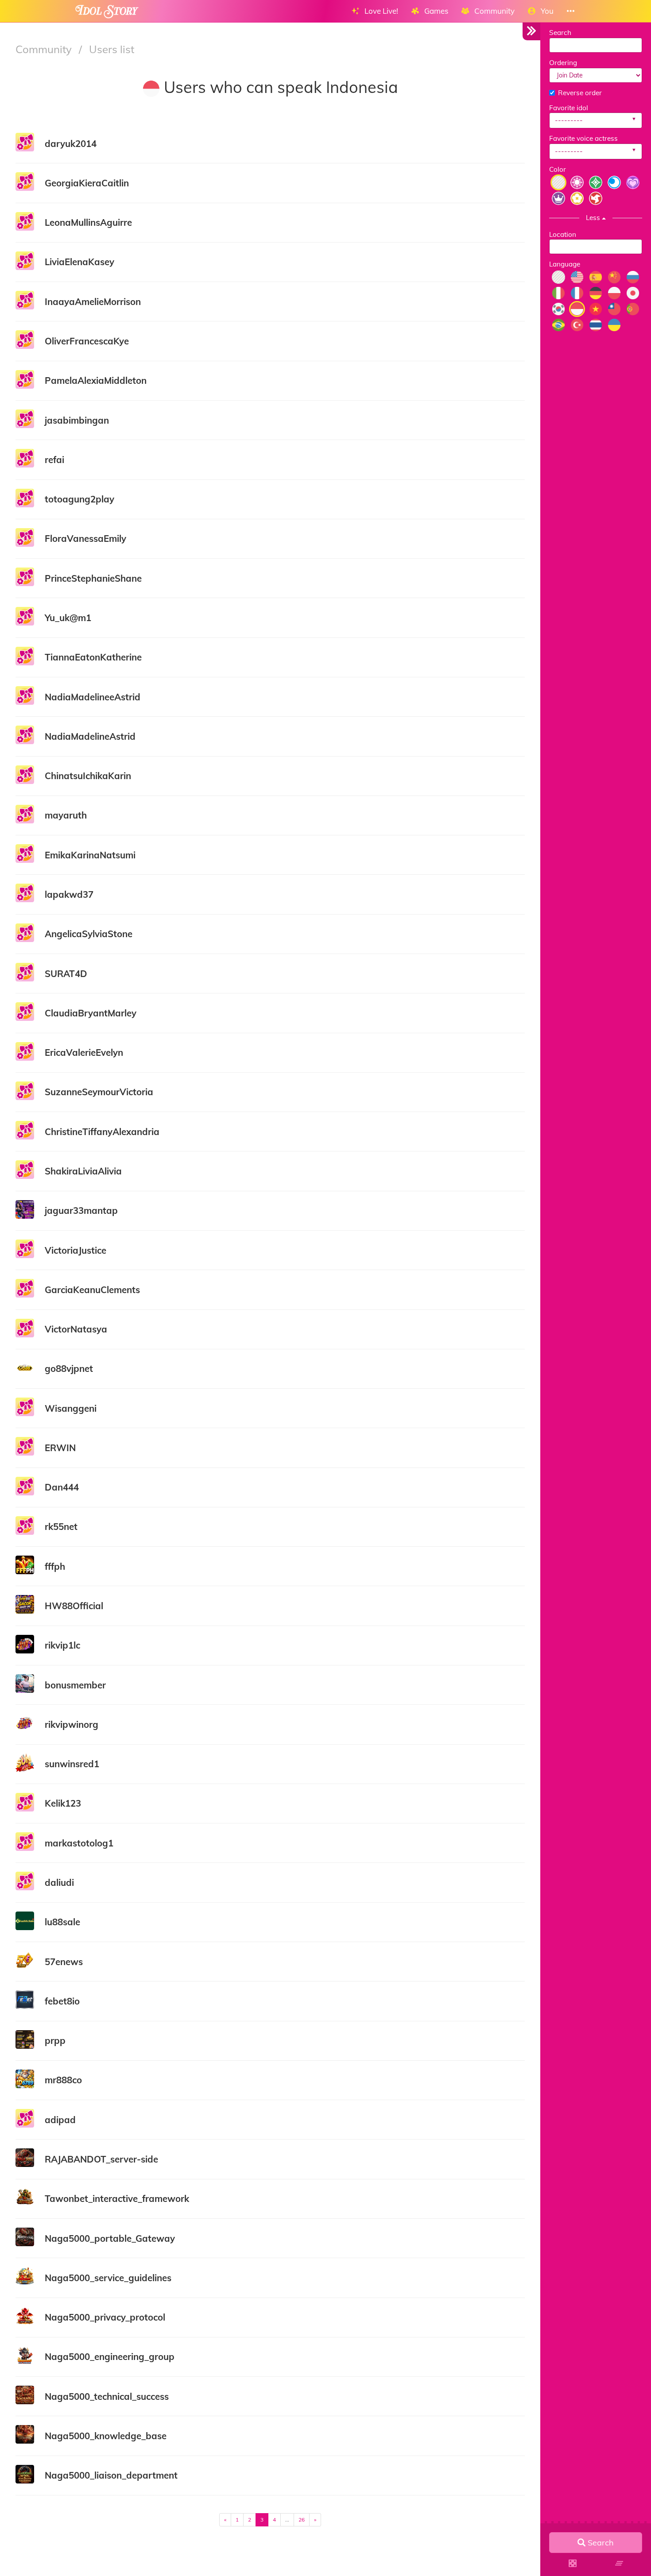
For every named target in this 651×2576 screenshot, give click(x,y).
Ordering (563, 63)
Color (558, 169)
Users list (112, 49)
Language (565, 264)
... (287, 2520)
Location (563, 234)
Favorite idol (569, 108)
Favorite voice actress (583, 138)
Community (45, 49)
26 (302, 2520)
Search (560, 33)
